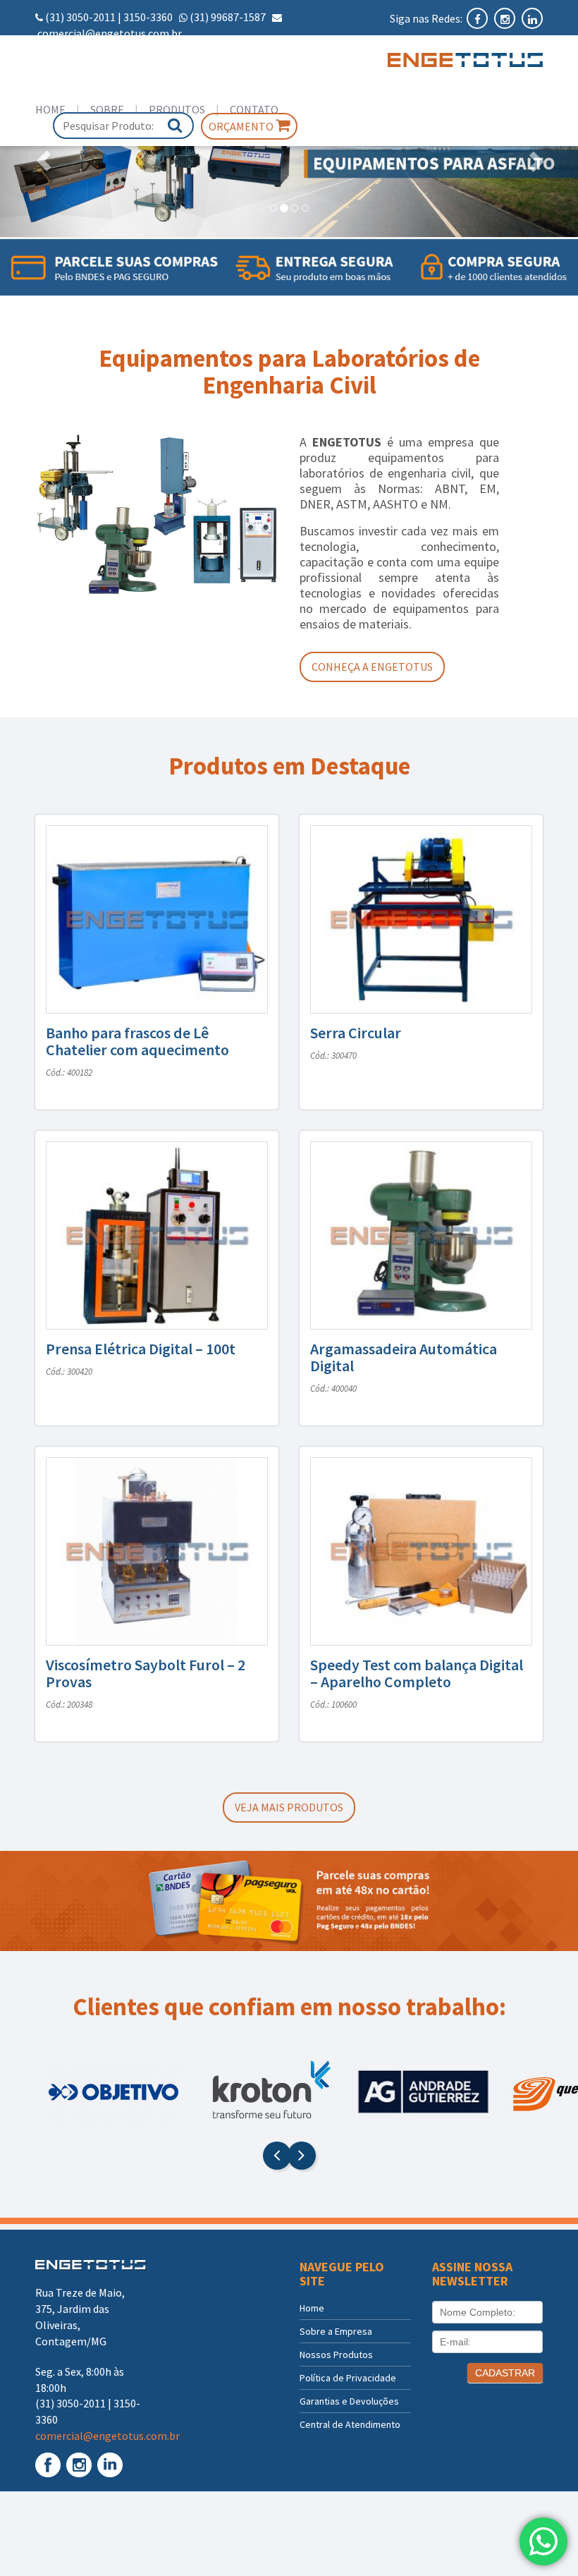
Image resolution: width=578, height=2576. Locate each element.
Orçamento (242, 126)
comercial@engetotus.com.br (110, 33)
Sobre (107, 109)
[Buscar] (175, 125)
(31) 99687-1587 (228, 17)
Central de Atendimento (350, 2424)
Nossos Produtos (336, 2355)
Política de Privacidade (348, 2378)
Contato (254, 109)
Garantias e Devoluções (349, 2401)
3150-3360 (148, 17)
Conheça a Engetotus (372, 667)
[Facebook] (478, 18)
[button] (43, 161)
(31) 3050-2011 (80, 17)
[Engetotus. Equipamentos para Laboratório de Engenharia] (443, 60)
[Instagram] (506, 18)
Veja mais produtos (289, 1807)
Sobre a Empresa (336, 2331)
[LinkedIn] (532, 18)
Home (50, 109)
